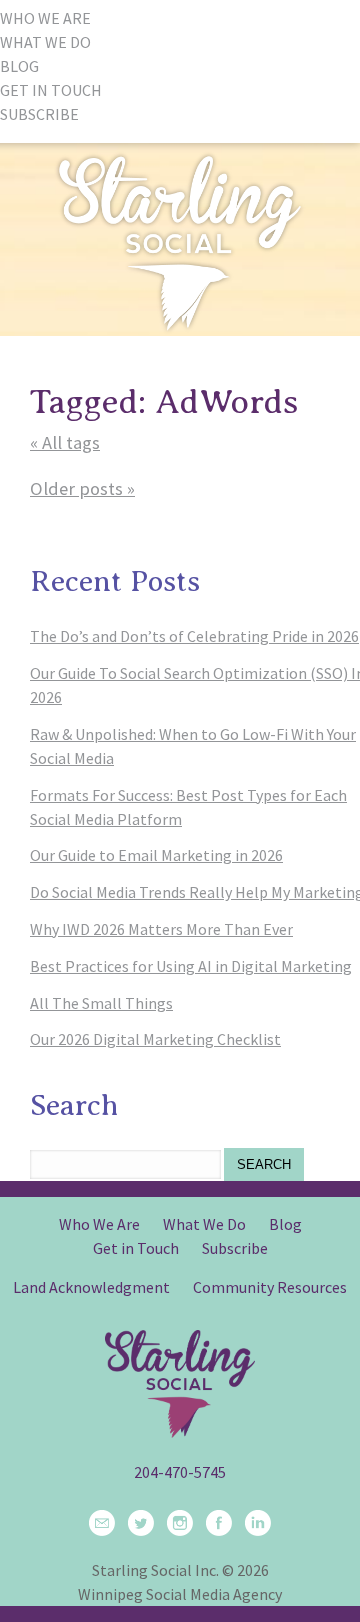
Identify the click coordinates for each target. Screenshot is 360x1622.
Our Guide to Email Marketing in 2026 (156, 855)
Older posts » (82, 488)
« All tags (65, 442)
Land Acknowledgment (91, 1287)
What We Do (204, 1224)
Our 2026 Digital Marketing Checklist (155, 1039)
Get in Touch (136, 1248)
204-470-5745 (180, 1472)
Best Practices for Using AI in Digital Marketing (191, 966)
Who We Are (99, 1224)
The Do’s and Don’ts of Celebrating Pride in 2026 (194, 636)
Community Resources (270, 1287)
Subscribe (235, 1248)
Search (264, 1164)
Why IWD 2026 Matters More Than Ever (161, 929)
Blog (285, 1224)
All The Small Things (101, 1003)
